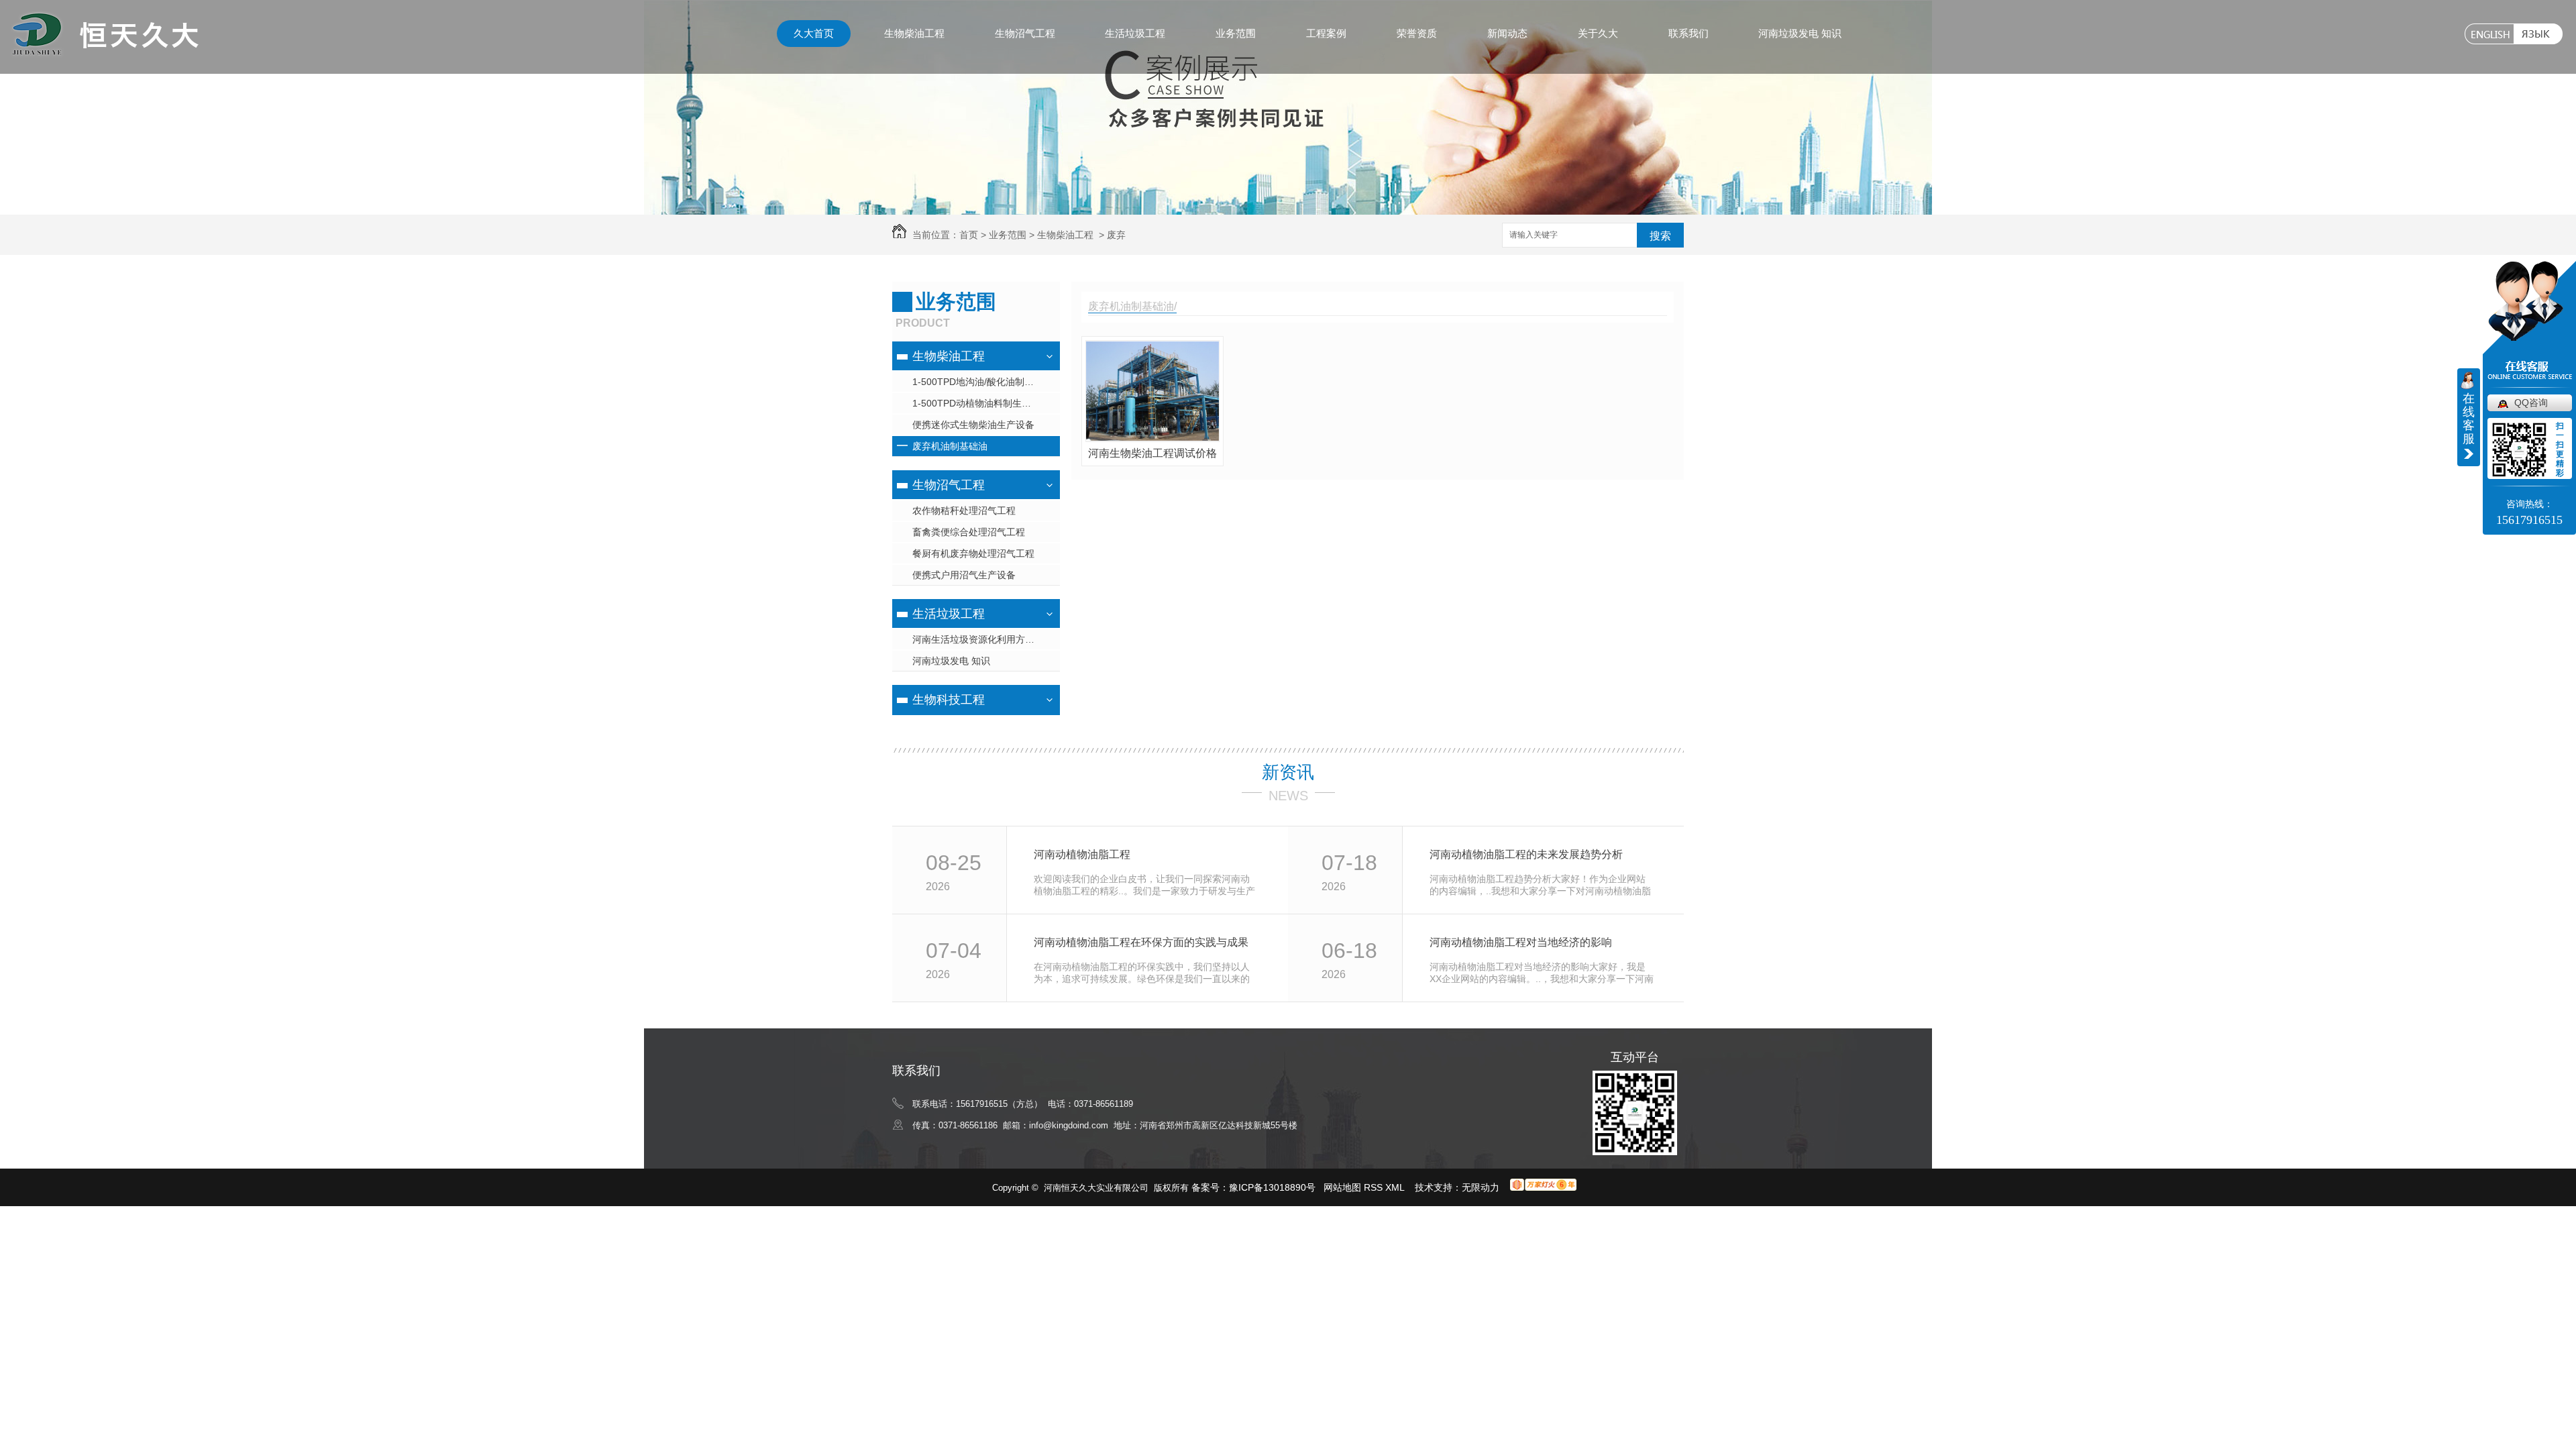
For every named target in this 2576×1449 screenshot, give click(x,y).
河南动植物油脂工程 (1082, 854)
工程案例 (1326, 33)
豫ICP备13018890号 (1272, 1187)
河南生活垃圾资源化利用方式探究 (983, 639)
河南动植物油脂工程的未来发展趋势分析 (1526, 854)
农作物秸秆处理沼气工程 (964, 511)
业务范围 (1236, 33)
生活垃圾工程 (1135, 33)
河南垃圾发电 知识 (1800, 33)
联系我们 (1688, 33)
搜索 (1660, 236)
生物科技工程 (949, 700)
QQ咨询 (2531, 402)
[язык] (2538, 34)
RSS (1375, 1187)
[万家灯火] (1543, 1187)
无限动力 (1481, 1187)
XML (1396, 1187)
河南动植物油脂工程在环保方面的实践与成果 (1141, 942)
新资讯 (1288, 772)
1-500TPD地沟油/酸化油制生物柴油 (986, 382)
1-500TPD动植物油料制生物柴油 (981, 403)
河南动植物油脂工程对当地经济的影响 (1521, 942)
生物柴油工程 (914, 33)
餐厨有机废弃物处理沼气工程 (973, 553)
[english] (2489, 34)
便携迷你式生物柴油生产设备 (973, 425)
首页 (969, 235)
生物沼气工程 (1025, 33)
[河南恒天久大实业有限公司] (104, 51)
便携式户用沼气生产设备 (964, 575)
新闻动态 (1507, 33)
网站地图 (1342, 1187)
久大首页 (814, 33)
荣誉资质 (1417, 33)
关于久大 (1598, 33)
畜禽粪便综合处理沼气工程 (969, 532)
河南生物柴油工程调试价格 (1152, 453)
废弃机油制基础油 (950, 446)
